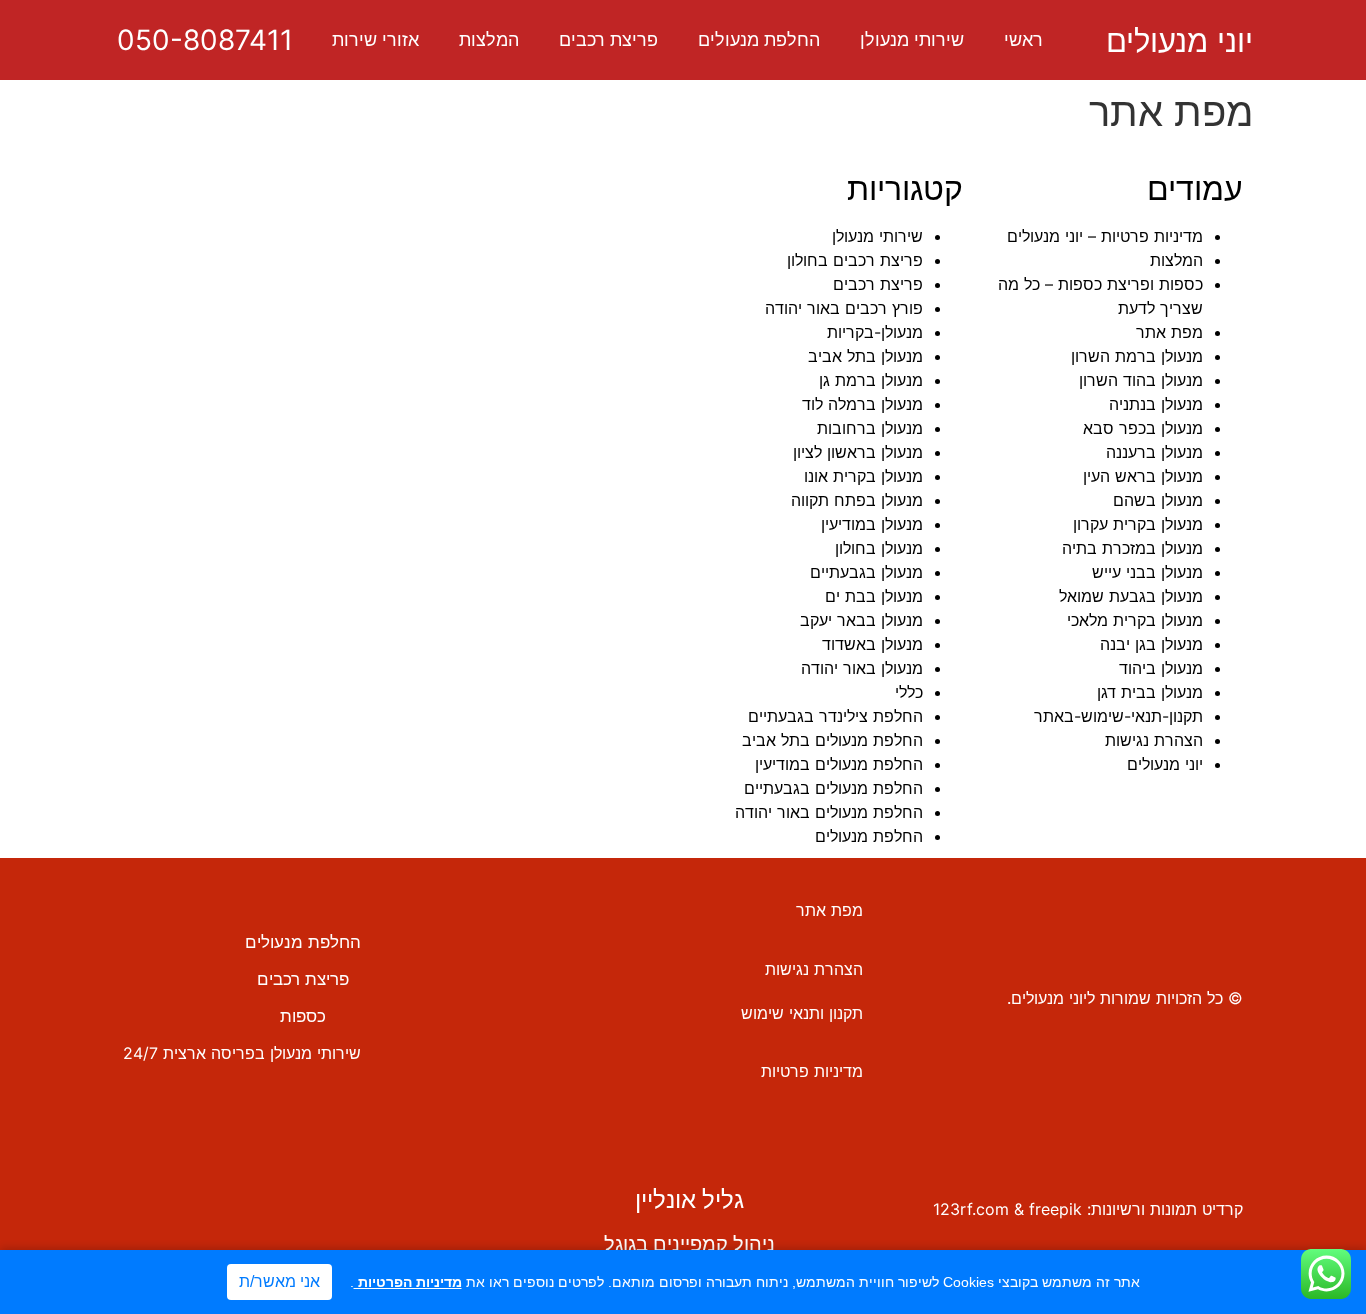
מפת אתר (1169, 332)
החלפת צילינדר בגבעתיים (835, 716)
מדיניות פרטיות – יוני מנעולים (1105, 236)
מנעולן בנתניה (1156, 404)
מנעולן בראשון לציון (858, 452)
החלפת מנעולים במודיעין (839, 764)
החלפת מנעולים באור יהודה (829, 812)
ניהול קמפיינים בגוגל (689, 1244)
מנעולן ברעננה (1154, 452)
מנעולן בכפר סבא (1143, 428)
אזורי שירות (375, 39)
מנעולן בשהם (1158, 500)
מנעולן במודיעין (872, 524)
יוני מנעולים (1179, 40)
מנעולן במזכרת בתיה (1132, 548)
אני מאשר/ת (279, 1281)
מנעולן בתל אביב (865, 356)
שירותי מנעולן (912, 39)
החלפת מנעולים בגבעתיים (833, 788)
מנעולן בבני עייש (1147, 572)
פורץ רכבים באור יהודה (844, 308)
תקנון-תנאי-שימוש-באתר (1118, 716)
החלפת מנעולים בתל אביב (832, 740)
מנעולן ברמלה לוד (862, 404)
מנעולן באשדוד (872, 644)
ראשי (1023, 39)
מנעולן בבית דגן (1150, 692)
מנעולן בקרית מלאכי (1135, 620)
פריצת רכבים (608, 39)
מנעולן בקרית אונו (863, 476)
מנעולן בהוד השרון (1141, 380)
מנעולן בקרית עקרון (1138, 524)
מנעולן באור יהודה (862, 668)
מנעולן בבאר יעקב (861, 620)
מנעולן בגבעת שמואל (1131, 596)
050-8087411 (205, 40)
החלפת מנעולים (759, 39)
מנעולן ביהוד (1161, 668)
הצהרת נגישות (1154, 740)
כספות (303, 1016)
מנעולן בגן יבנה (1151, 644)
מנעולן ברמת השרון (1137, 356)
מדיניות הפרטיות (408, 1282)
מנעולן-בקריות (875, 332)
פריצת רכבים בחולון (855, 260)
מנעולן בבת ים (874, 596)
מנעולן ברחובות (870, 428)
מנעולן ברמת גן (871, 380)
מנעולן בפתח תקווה (857, 500)
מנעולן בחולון (879, 548)
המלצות (489, 39)
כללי (909, 692)
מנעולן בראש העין (1143, 476)
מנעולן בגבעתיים (866, 572)
